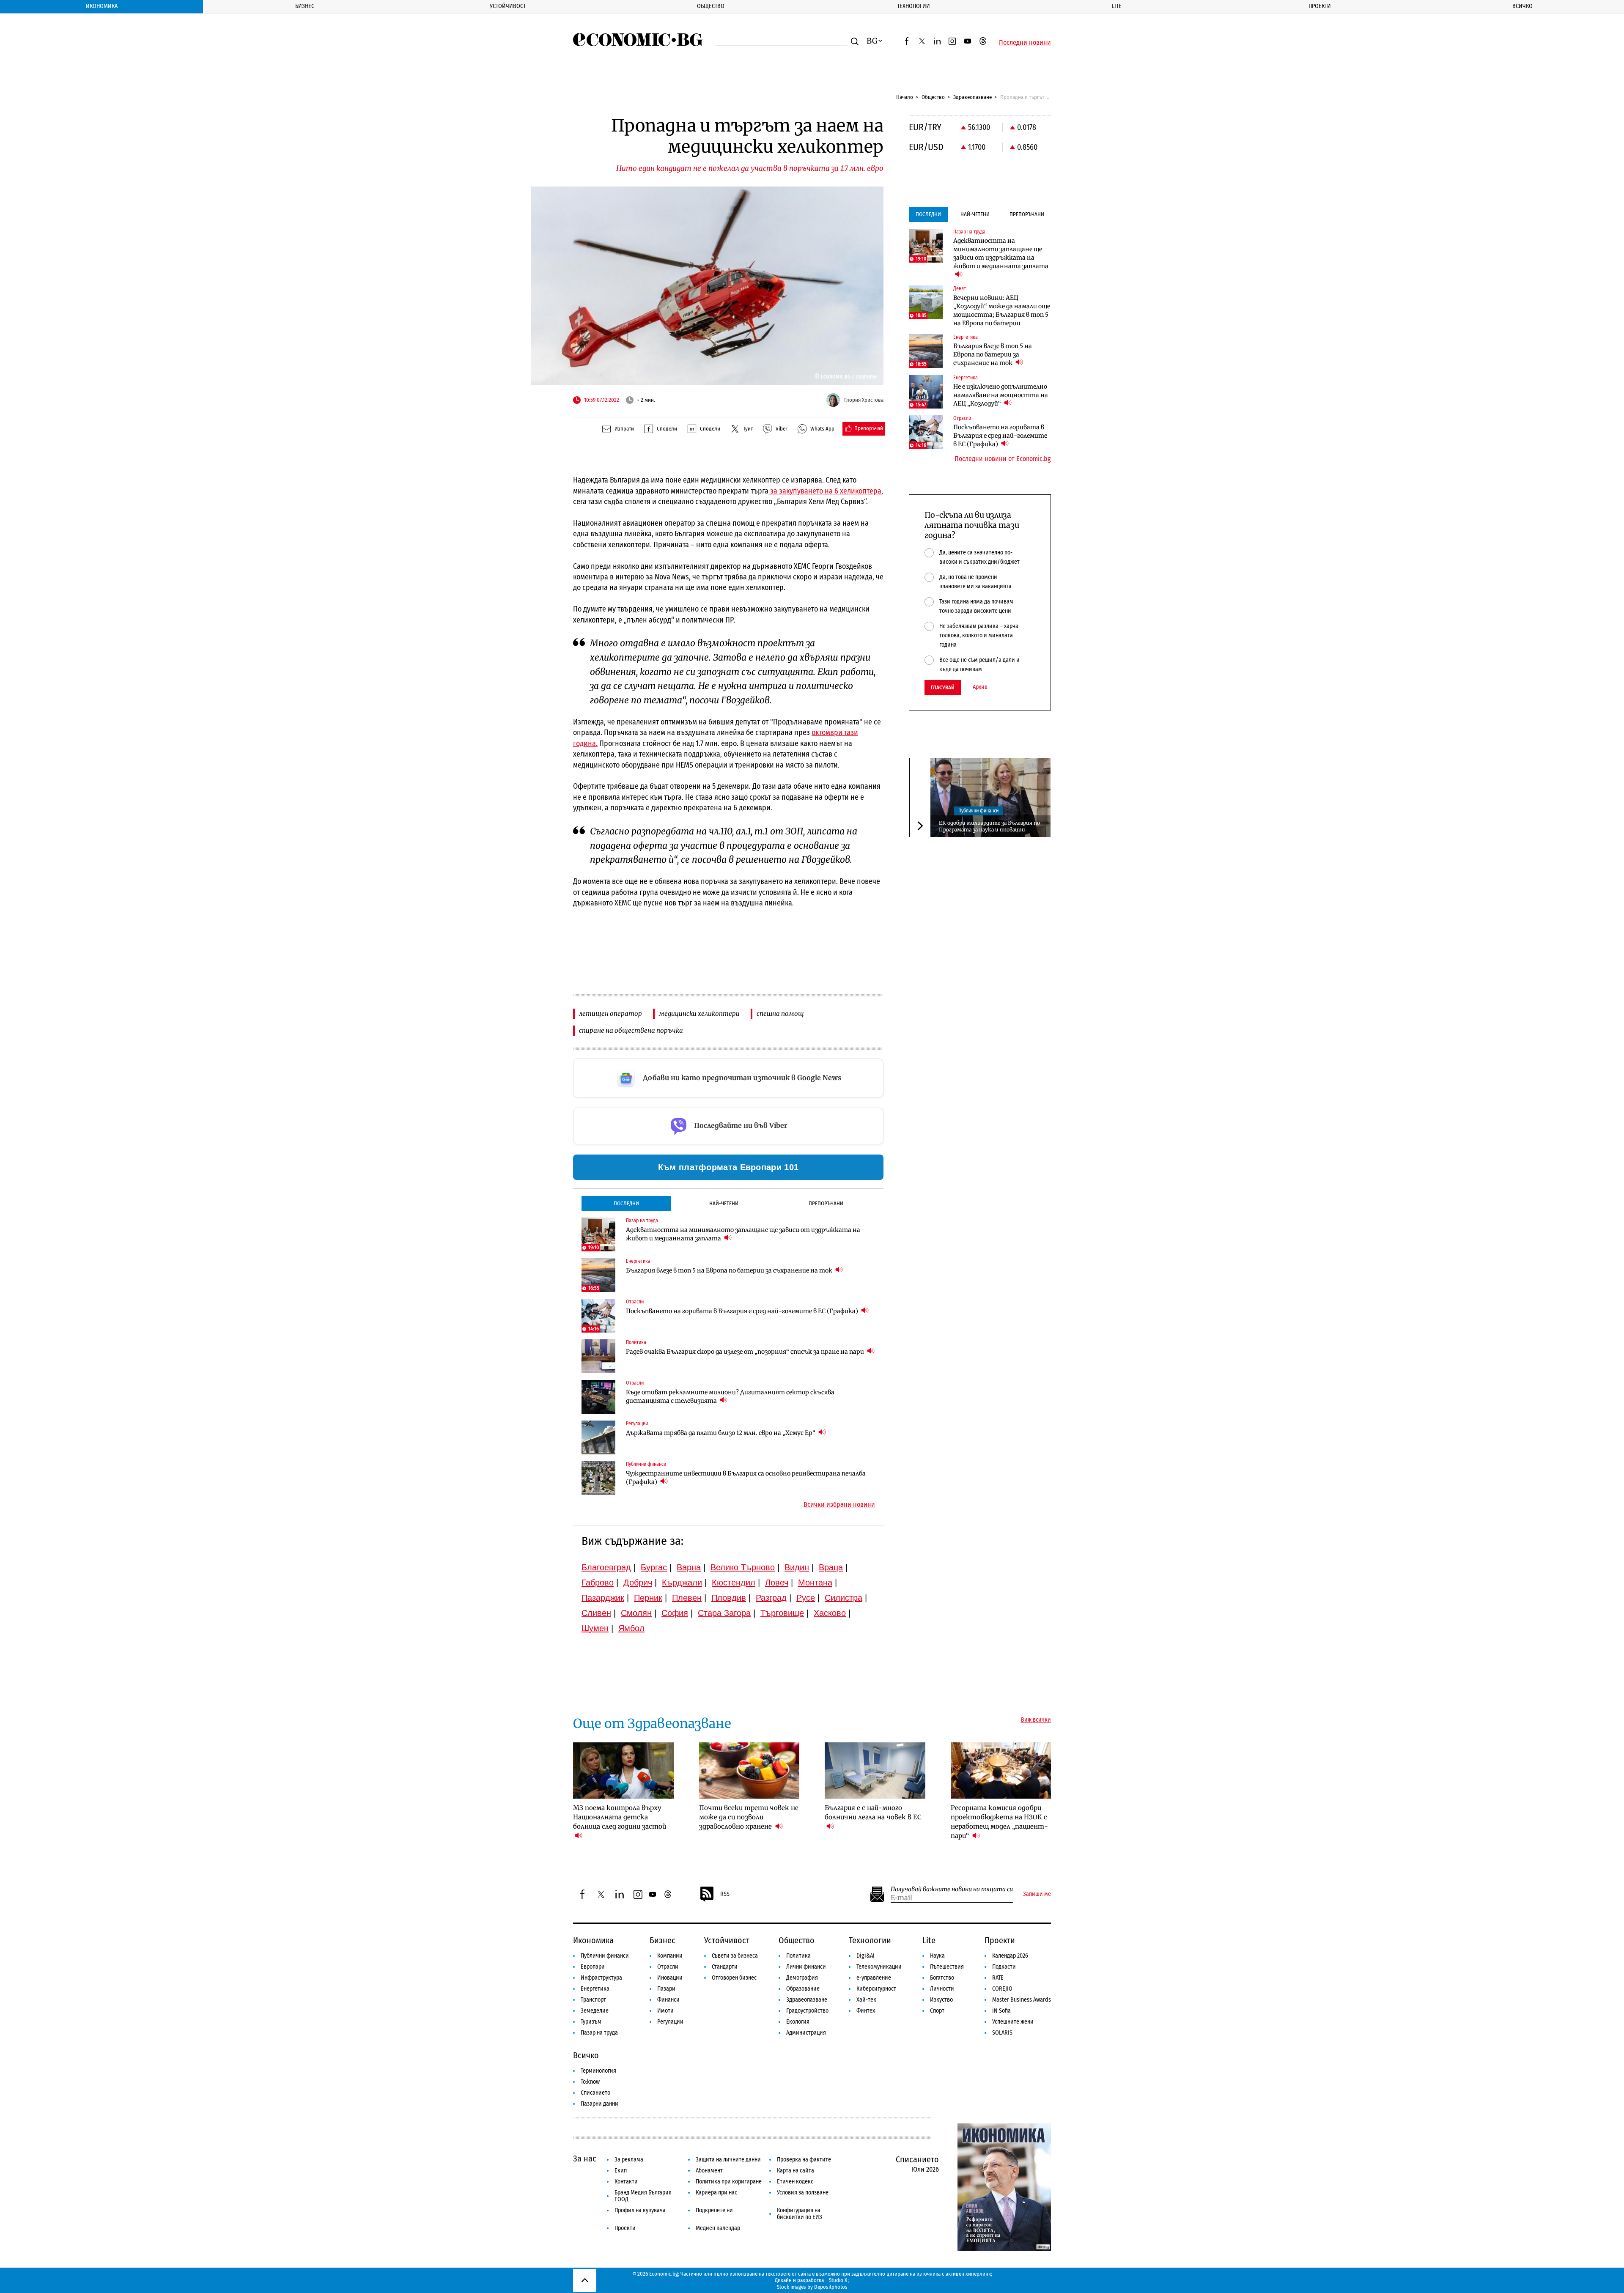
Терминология (598, 2071)
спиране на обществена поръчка (631, 1030)
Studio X (838, 2280)
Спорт (937, 2011)
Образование (803, 1989)
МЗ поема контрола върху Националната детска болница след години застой (620, 1817)
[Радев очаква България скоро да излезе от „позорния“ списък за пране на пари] (598, 1356)
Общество (711, 6)
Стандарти (725, 1967)
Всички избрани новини (839, 1505)
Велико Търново (743, 1567)
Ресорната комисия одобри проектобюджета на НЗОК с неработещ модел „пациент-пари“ (999, 1822)
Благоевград (606, 1567)
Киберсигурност (876, 1989)
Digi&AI (865, 1956)
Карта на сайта (796, 2171)
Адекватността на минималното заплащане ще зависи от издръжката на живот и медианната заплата (743, 1234)
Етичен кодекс (795, 2182)
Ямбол (631, 1628)
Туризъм (591, 2022)
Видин (797, 1567)
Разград (771, 1598)
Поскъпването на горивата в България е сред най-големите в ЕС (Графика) (743, 1311)
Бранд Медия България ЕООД (643, 2196)
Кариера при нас (716, 2193)
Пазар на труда (599, 2033)
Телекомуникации (879, 1967)
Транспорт (593, 2000)
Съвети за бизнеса (735, 1956)
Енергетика (595, 1989)
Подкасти (1004, 1967)
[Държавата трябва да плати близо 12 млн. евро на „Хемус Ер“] (598, 1437)
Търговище (782, 1613)
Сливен (596, 1613)
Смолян (636, 1613)
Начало (905, 97)
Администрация (806, 2033)
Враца (831, 1567)
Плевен (687, 1598)
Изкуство (941, 2000)
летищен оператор (610, 1013)
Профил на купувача (640, 2210)
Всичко (1522, 6)
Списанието (595, 2093)
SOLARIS (1002, 2033)
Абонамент (709, 2171)
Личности (942, 1989)
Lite (1117, 6)
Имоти (665, 2011)
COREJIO (1002, 1989)
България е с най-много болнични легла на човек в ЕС (873, 1812)
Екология (798, 2022)
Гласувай (943, 687)
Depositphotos (831, 2287)
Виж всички (1036, 1720)
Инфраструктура (601, 1978)
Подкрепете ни (714, 2210)
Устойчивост (508, 6)
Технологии (913, 6)
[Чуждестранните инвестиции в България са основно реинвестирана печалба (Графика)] (598, 1478)
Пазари (666, 1989)
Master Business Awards (1022, 2000)
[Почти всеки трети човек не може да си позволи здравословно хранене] (749, 1771)
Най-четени (724, 1203)
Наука (937, 1956)
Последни (626, 1203)
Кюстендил (734, 1583)
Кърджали (682, 1583)
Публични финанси (978, 811)
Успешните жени (1013, 2022)
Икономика (102, 6)
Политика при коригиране (729, 2182)
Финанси (668, 2000)
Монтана (815, 1583)
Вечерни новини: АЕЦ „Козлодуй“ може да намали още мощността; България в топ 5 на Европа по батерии (1002, 310)
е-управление (874, 1978)
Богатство (942, 1978)
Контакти (626, 2182)
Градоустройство (807, 2011)
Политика (798, 1956)
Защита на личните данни (728, 2160)
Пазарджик (603, 1598)
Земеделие (595, 2011)
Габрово (598, 1583)
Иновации (670, 1978)
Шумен (595, 1628)
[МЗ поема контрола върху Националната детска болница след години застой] (623, 1771)
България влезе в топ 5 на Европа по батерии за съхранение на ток (730, 1270)
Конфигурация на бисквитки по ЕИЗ (800, 2214)
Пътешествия (947, 1967)
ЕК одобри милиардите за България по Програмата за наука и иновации (989, 826)
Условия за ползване (803, 2193)
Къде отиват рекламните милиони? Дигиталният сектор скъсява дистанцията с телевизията (730, 1396)
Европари (593, 1967)
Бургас (654, 1567)
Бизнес (305, 6)
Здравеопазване (972, 97)
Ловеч (777, 1583)
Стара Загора (724, 1613)
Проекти (1320, 6)
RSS (725, 1894)
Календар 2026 (1010, 1956)
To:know (590, 2082)
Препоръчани (826, 1203)
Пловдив (729, 1598)
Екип (621, 2171)
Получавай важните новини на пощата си (952, 1889)
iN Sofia (1001, 2011)
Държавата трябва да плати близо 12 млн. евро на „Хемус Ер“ (721, 1433)
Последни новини (1025, 43)
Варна (689, 1567)
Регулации (670, 2022)
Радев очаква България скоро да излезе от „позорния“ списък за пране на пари (746, 1352)
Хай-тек (866, 2000)
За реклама (629, 2160)
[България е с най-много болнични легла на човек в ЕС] (875, 1771)
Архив (980, 687)
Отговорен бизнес (734, 1978)
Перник (648, 1598)
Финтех (866, 2011)
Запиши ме (1037, 1894)
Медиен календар (718, 2228)
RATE (998, 1978)
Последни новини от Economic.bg (1003, 459)
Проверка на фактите (804, 2160)
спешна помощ (780, 1013)
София (675, 1613)
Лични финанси (806, 1967)
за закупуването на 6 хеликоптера (825, 491)
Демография (802, 1978)
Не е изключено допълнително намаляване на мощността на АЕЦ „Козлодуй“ (1001, 395)
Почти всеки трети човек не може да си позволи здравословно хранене (749, 1817)
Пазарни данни (599, 2104)
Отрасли (668, 1967)
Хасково (830, 1613)
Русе (806, 1598)
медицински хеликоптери (699, 1013)
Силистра (844, 1598)
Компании (670, 1956)
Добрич (638, 1583)
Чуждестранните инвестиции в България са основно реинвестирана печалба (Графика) (746, 1478)
